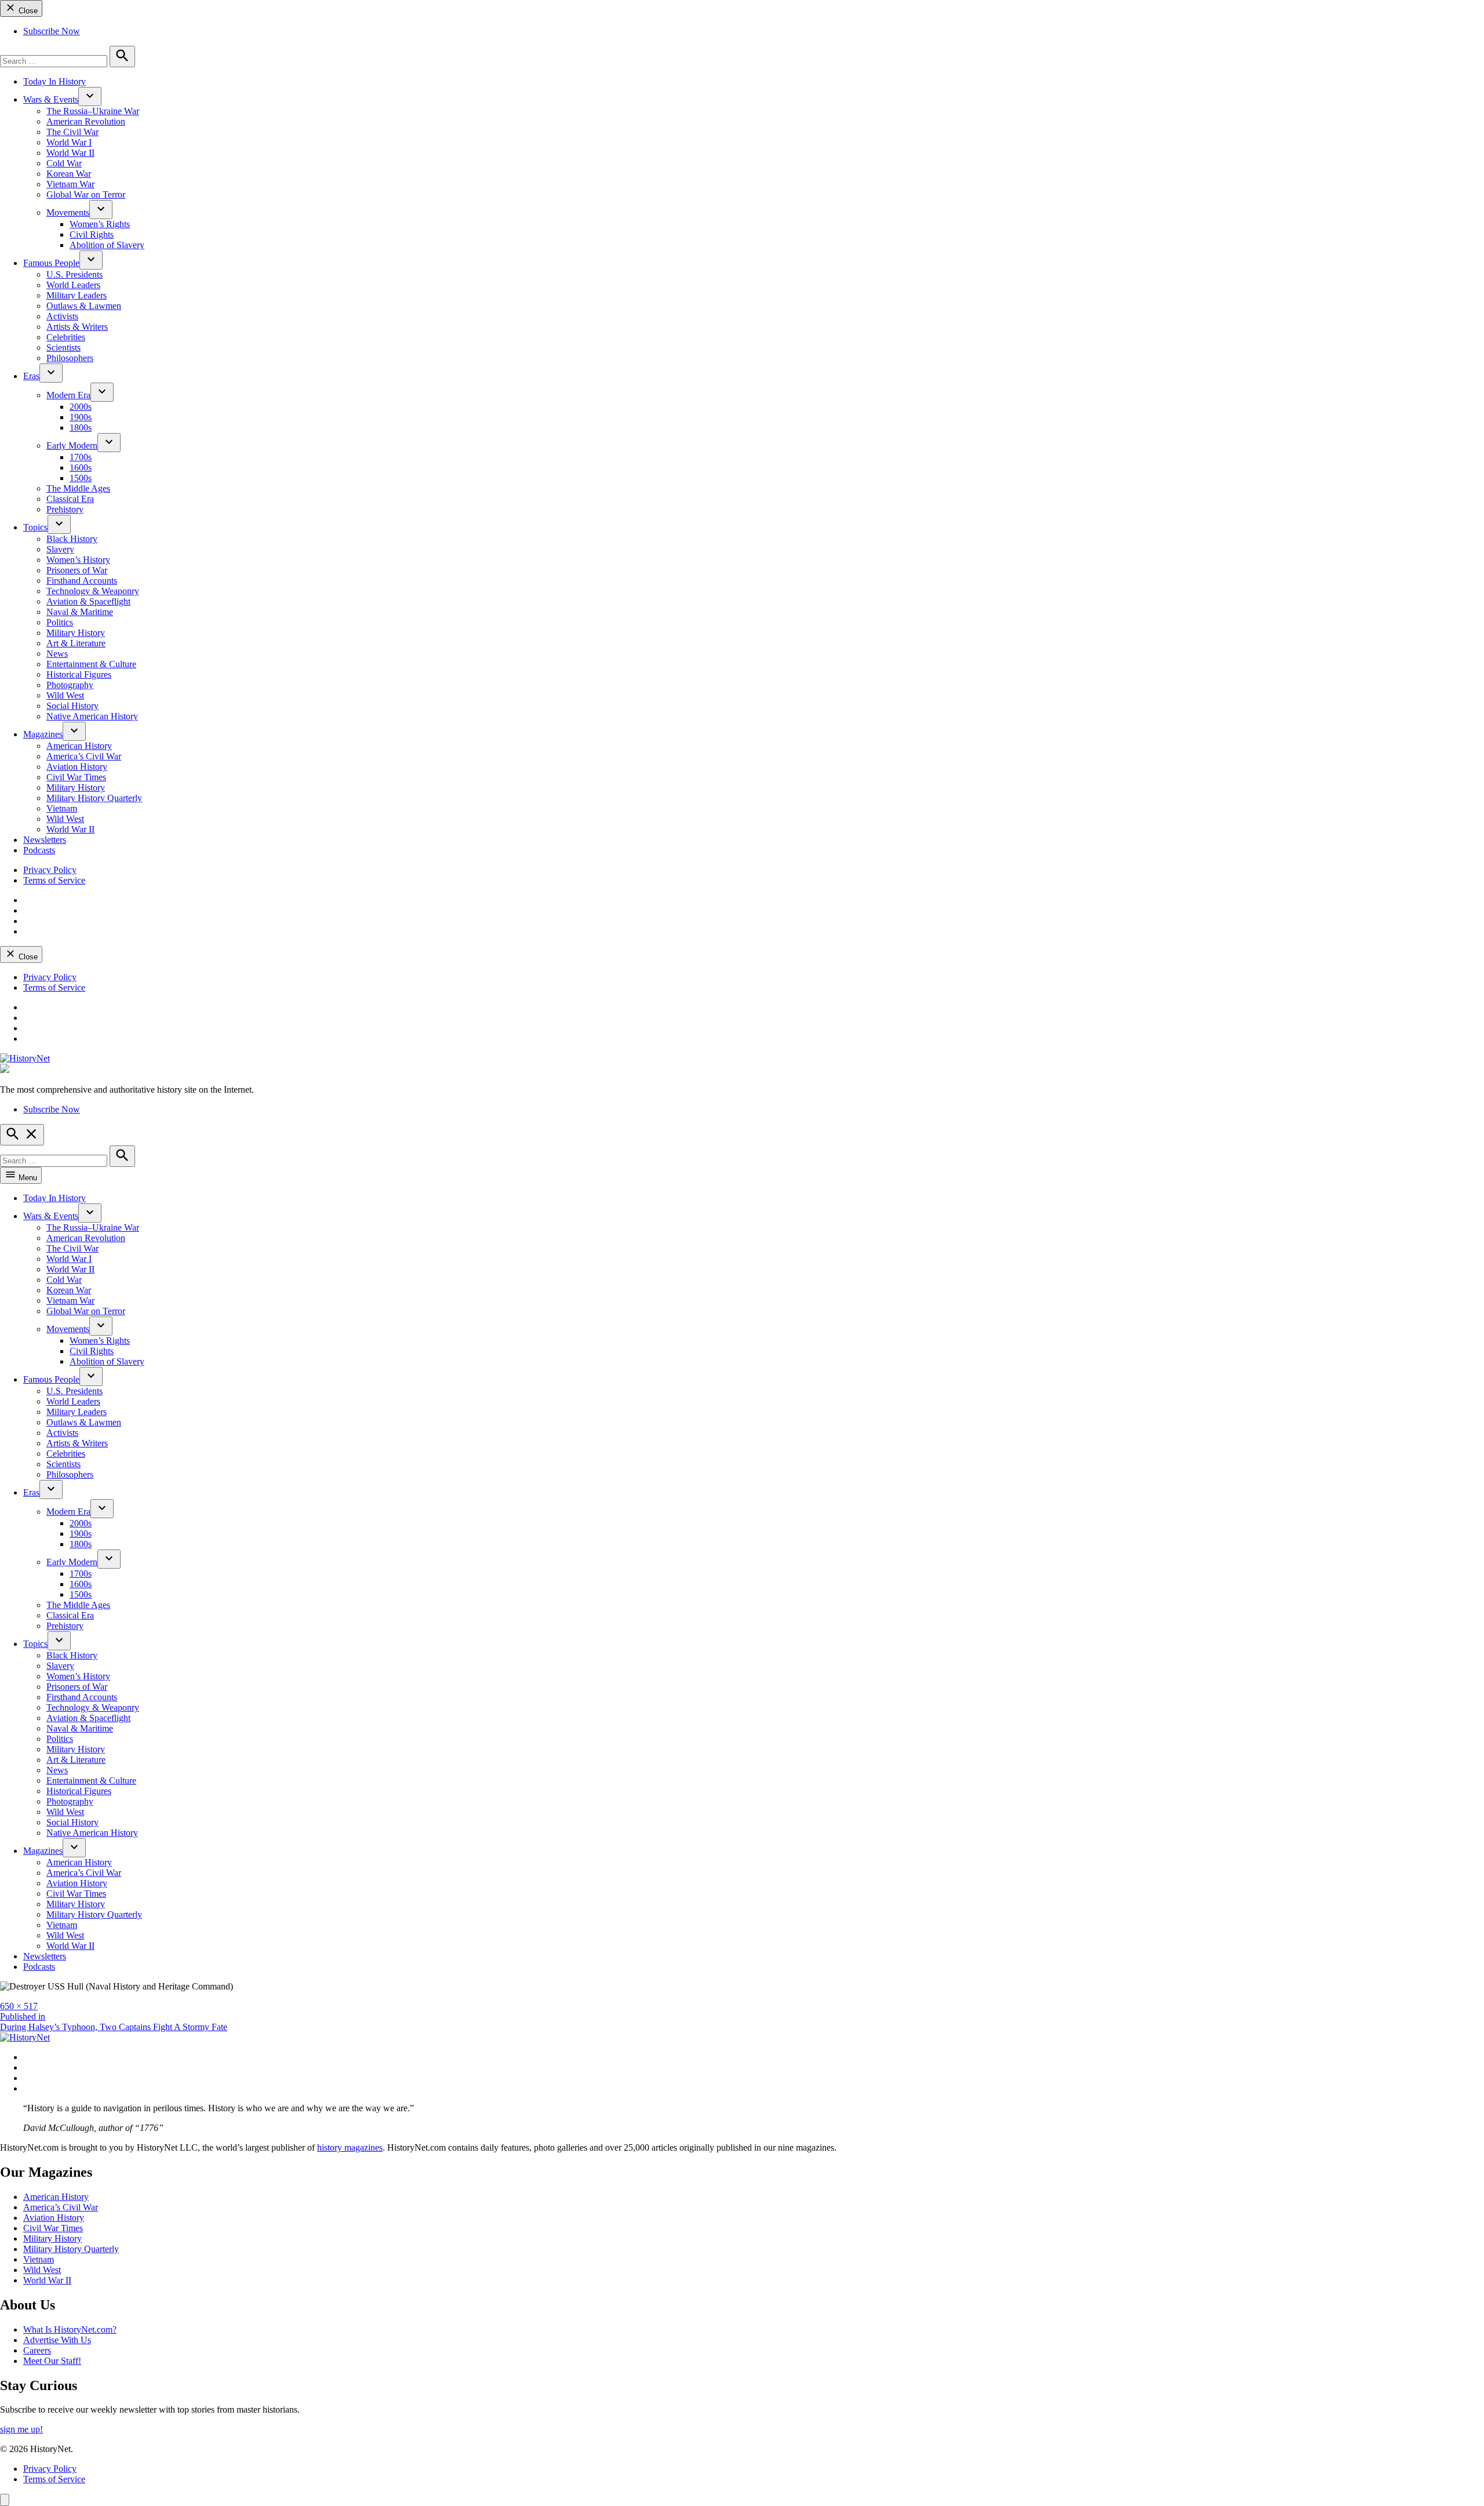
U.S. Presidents (74, 274)
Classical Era (70, 499)
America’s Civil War (84, 756)
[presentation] (90, 97)
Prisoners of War (77, 570)
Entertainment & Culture (91, 664)
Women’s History (78, 560)
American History (79, 746)
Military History (76, 633)
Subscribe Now (52, 31)
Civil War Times (76, 777)
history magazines (350, 2147)
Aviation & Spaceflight (88, 601)
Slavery (60, 549)
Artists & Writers (77, 327)
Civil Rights (92, 234)
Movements (68, 212)
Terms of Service (54, 880)
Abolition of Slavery (107, 245)
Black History (72, 539)
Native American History (92, 716)
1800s (81, 428)
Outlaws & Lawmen (84, 306)
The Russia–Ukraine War (93, 111)
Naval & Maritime (80, 612)
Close (27, 11)
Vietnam (62, 808)
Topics (35, 527)
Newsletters (45, 840)
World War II (70, 153)
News (57, 654)
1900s (81, 417)
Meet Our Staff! (52, 2361)
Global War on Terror (86, 194)
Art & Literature (76, 643)
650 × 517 (19, 2006)
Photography (70, 685)
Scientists (63, 348)
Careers (37, 2350)
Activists (62, 316)
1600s (81, 468)
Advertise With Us (57, 2340)
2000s (81, 407)
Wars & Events (51, 99)
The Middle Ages (78, 488)
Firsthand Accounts (82, 581)
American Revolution (86, 121)
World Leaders (73, 285)
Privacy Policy (50, 870)
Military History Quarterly (94, 798)
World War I (69, 142)
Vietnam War (70, 184)
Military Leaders (77, 295)
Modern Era (68, 395)
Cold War (64, 163)
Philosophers (70, 358)
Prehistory (65, 509)
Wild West (65, 695)
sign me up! (21, 2429)
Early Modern (72, 445)
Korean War (69, 174)
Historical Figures (79, 674)
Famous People (51, 263)
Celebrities (66, 337)
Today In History (54, 81)
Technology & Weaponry (93, 591)
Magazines (43, 734)
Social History (72, 706)
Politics (60, 622)
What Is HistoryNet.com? (70, 2329)
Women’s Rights (100, 224)
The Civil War (72, 132)
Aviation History (77, 767)
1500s (81, 478)
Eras (31, 376)
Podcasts (39, 850)
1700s (81, 457)
